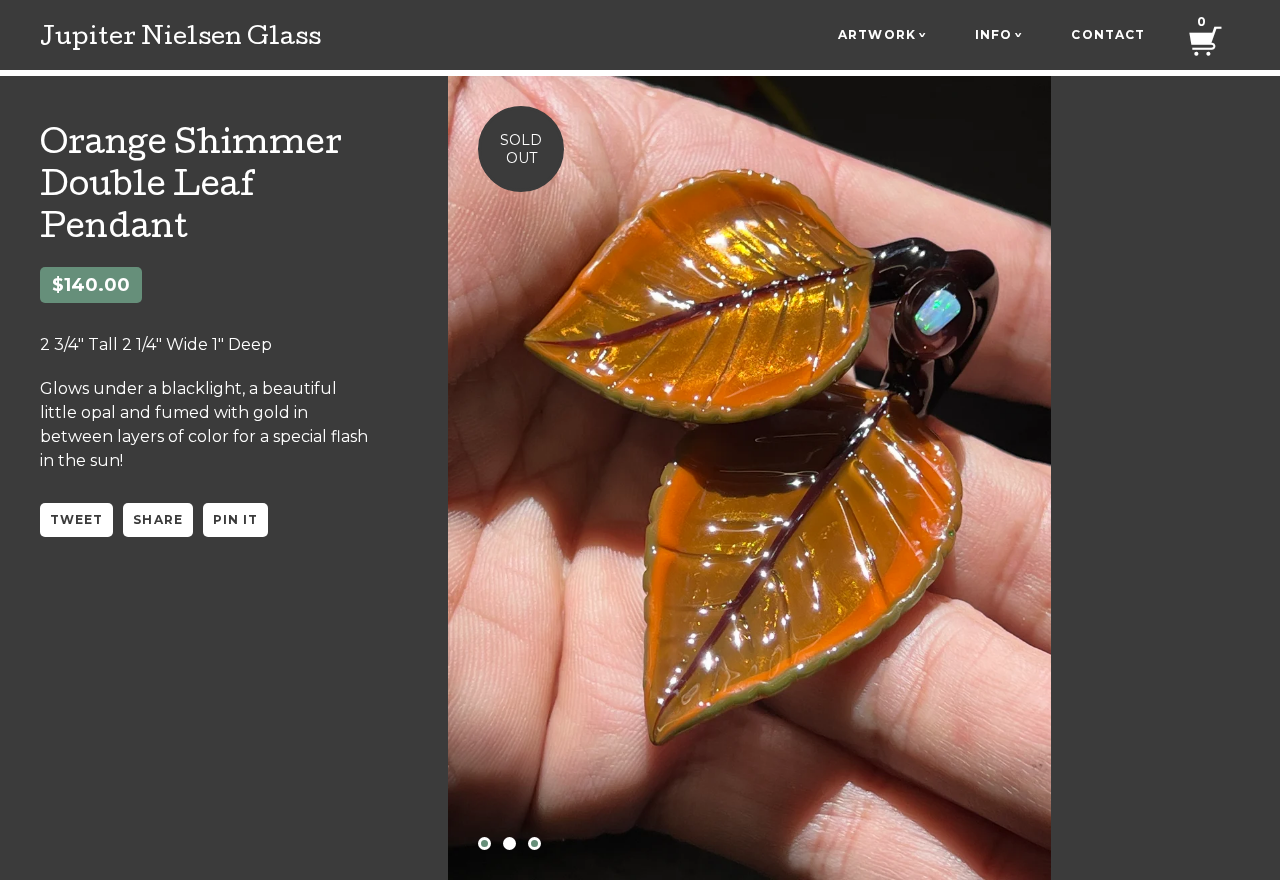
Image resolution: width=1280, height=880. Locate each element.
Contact (1108, 34)
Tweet (76, 519)
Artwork (882, 34)
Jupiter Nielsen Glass (180, 39)
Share (157, 519)
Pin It (235, 519)
